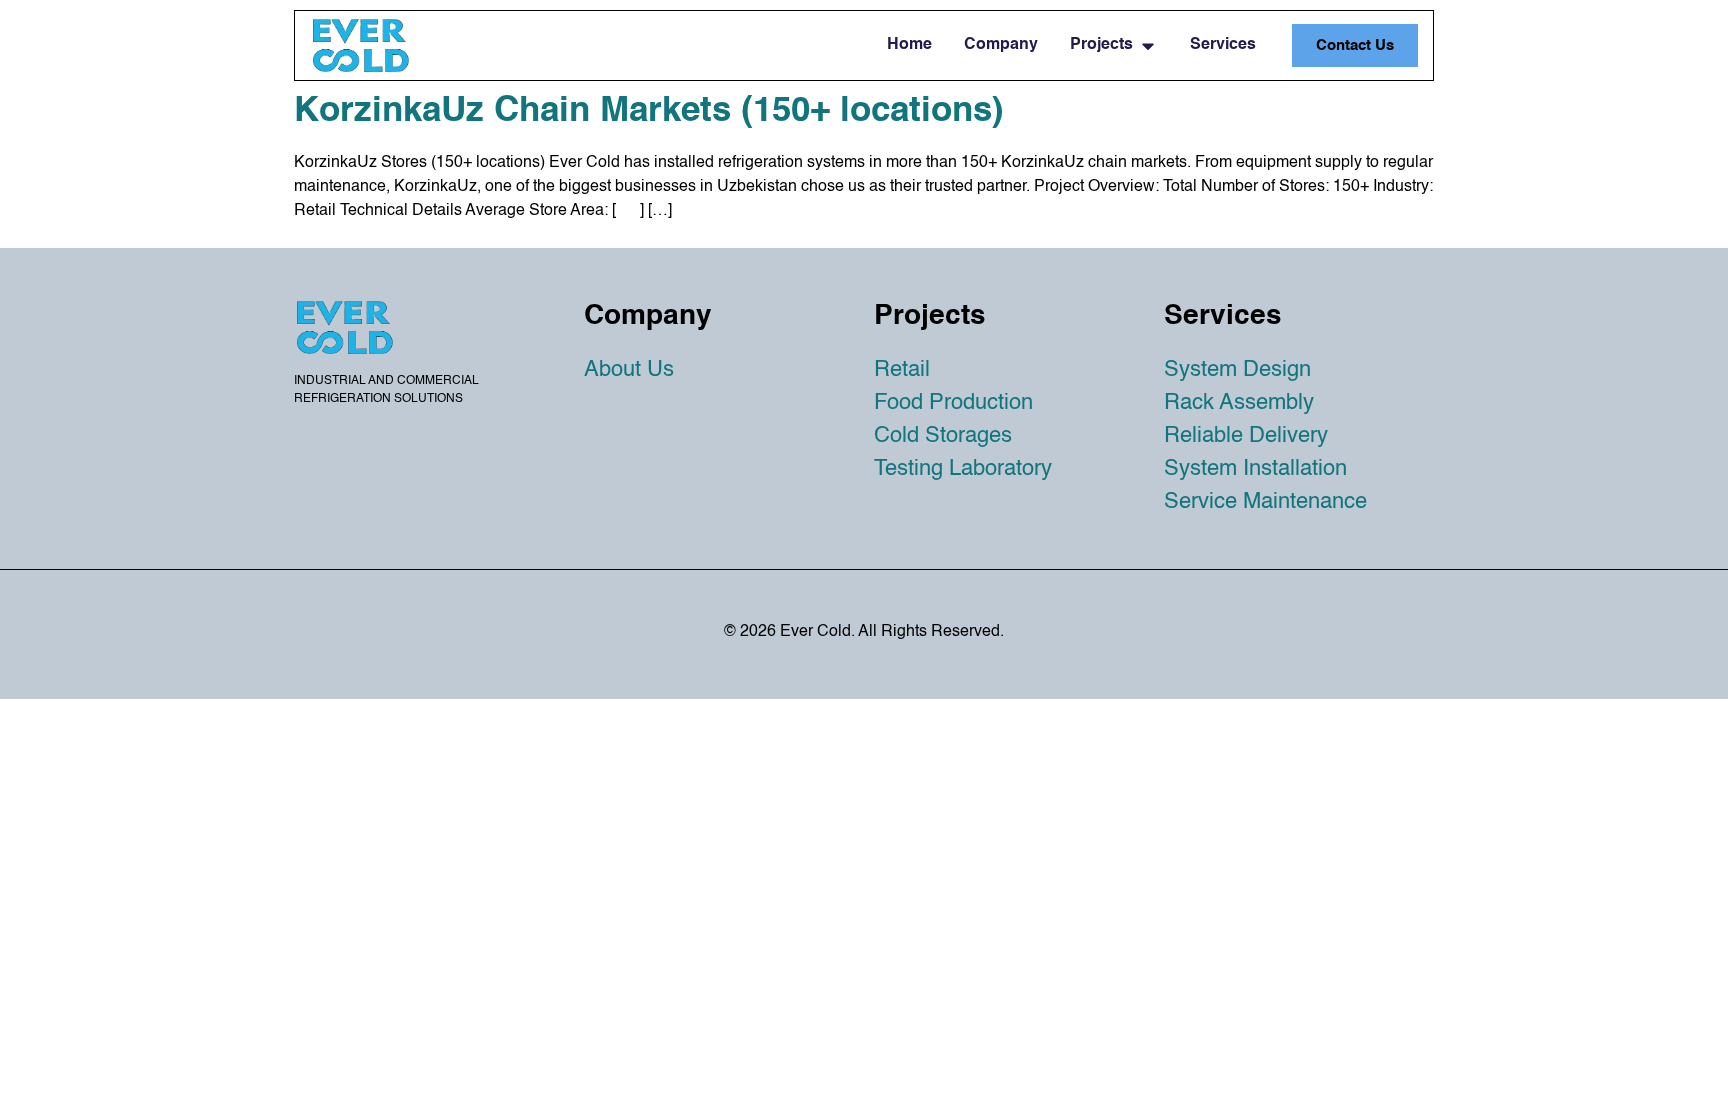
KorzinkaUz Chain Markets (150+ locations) (649, 111)
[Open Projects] (1148, 46)
